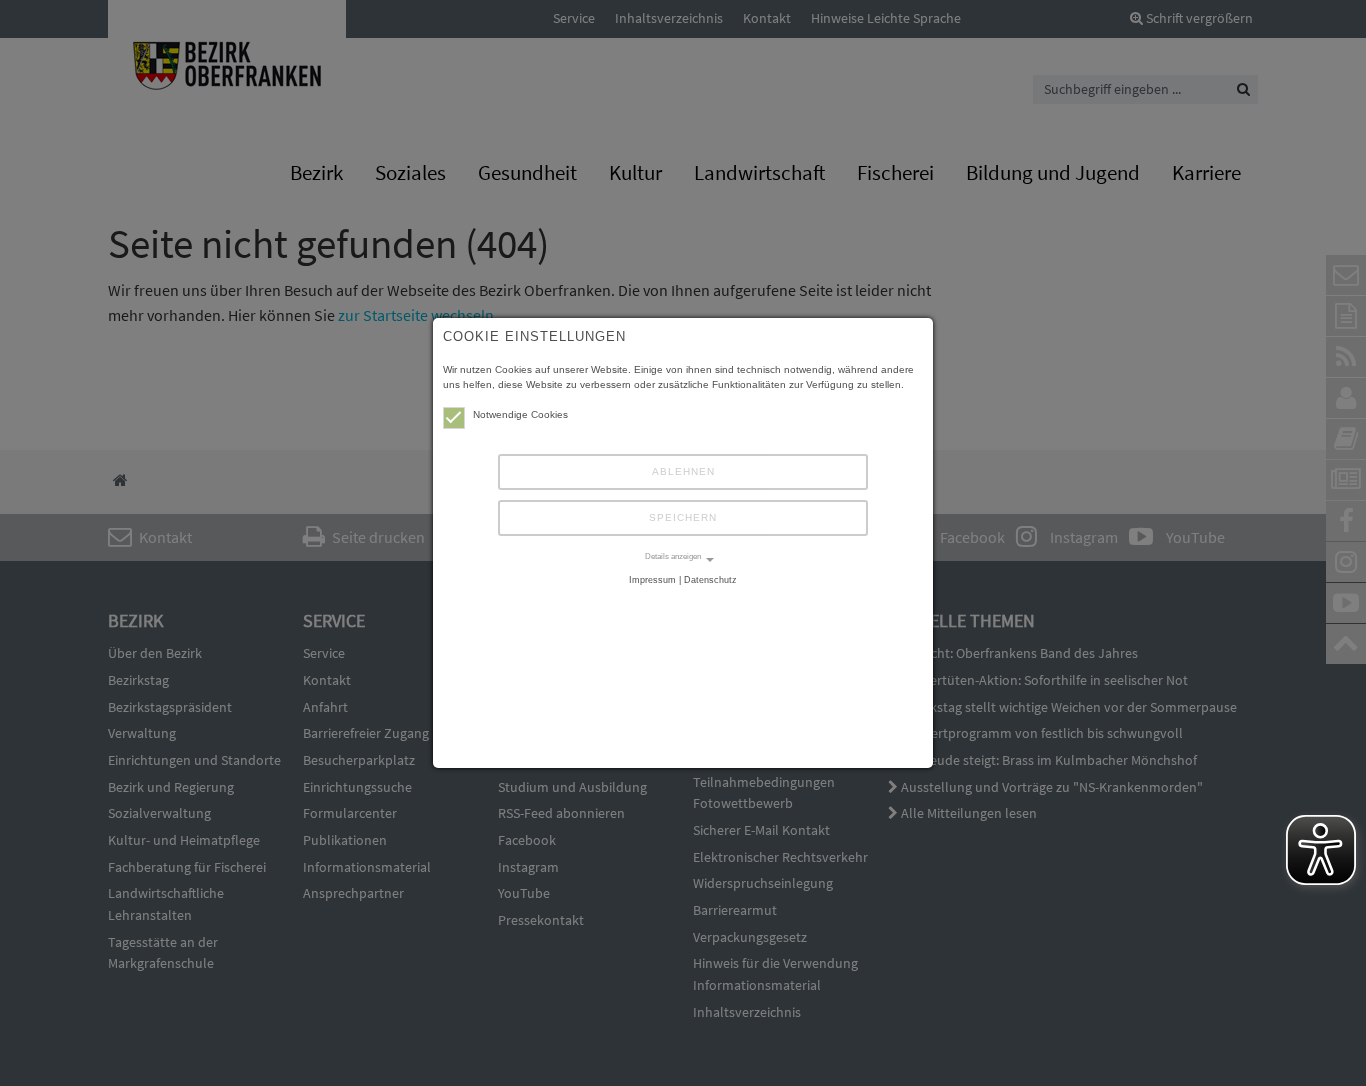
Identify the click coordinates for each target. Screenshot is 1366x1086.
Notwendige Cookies (520, 414)
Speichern (683, 517)
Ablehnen (683, 471)
